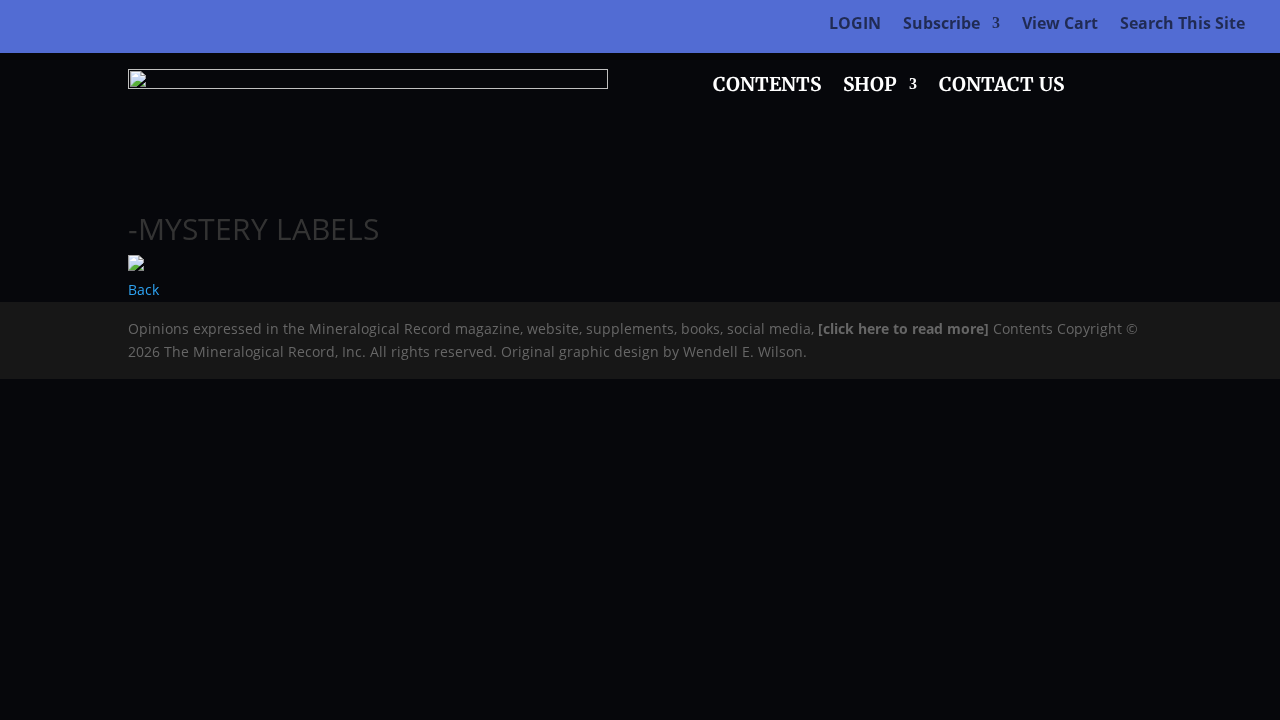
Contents (767, 86)
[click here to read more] (905, 328)
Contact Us (1001, 86)
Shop (870, 86)
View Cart (1060, 25)
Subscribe (941, 25)
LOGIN (855, 25)
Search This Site (1182, 25)
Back (143, 289)
